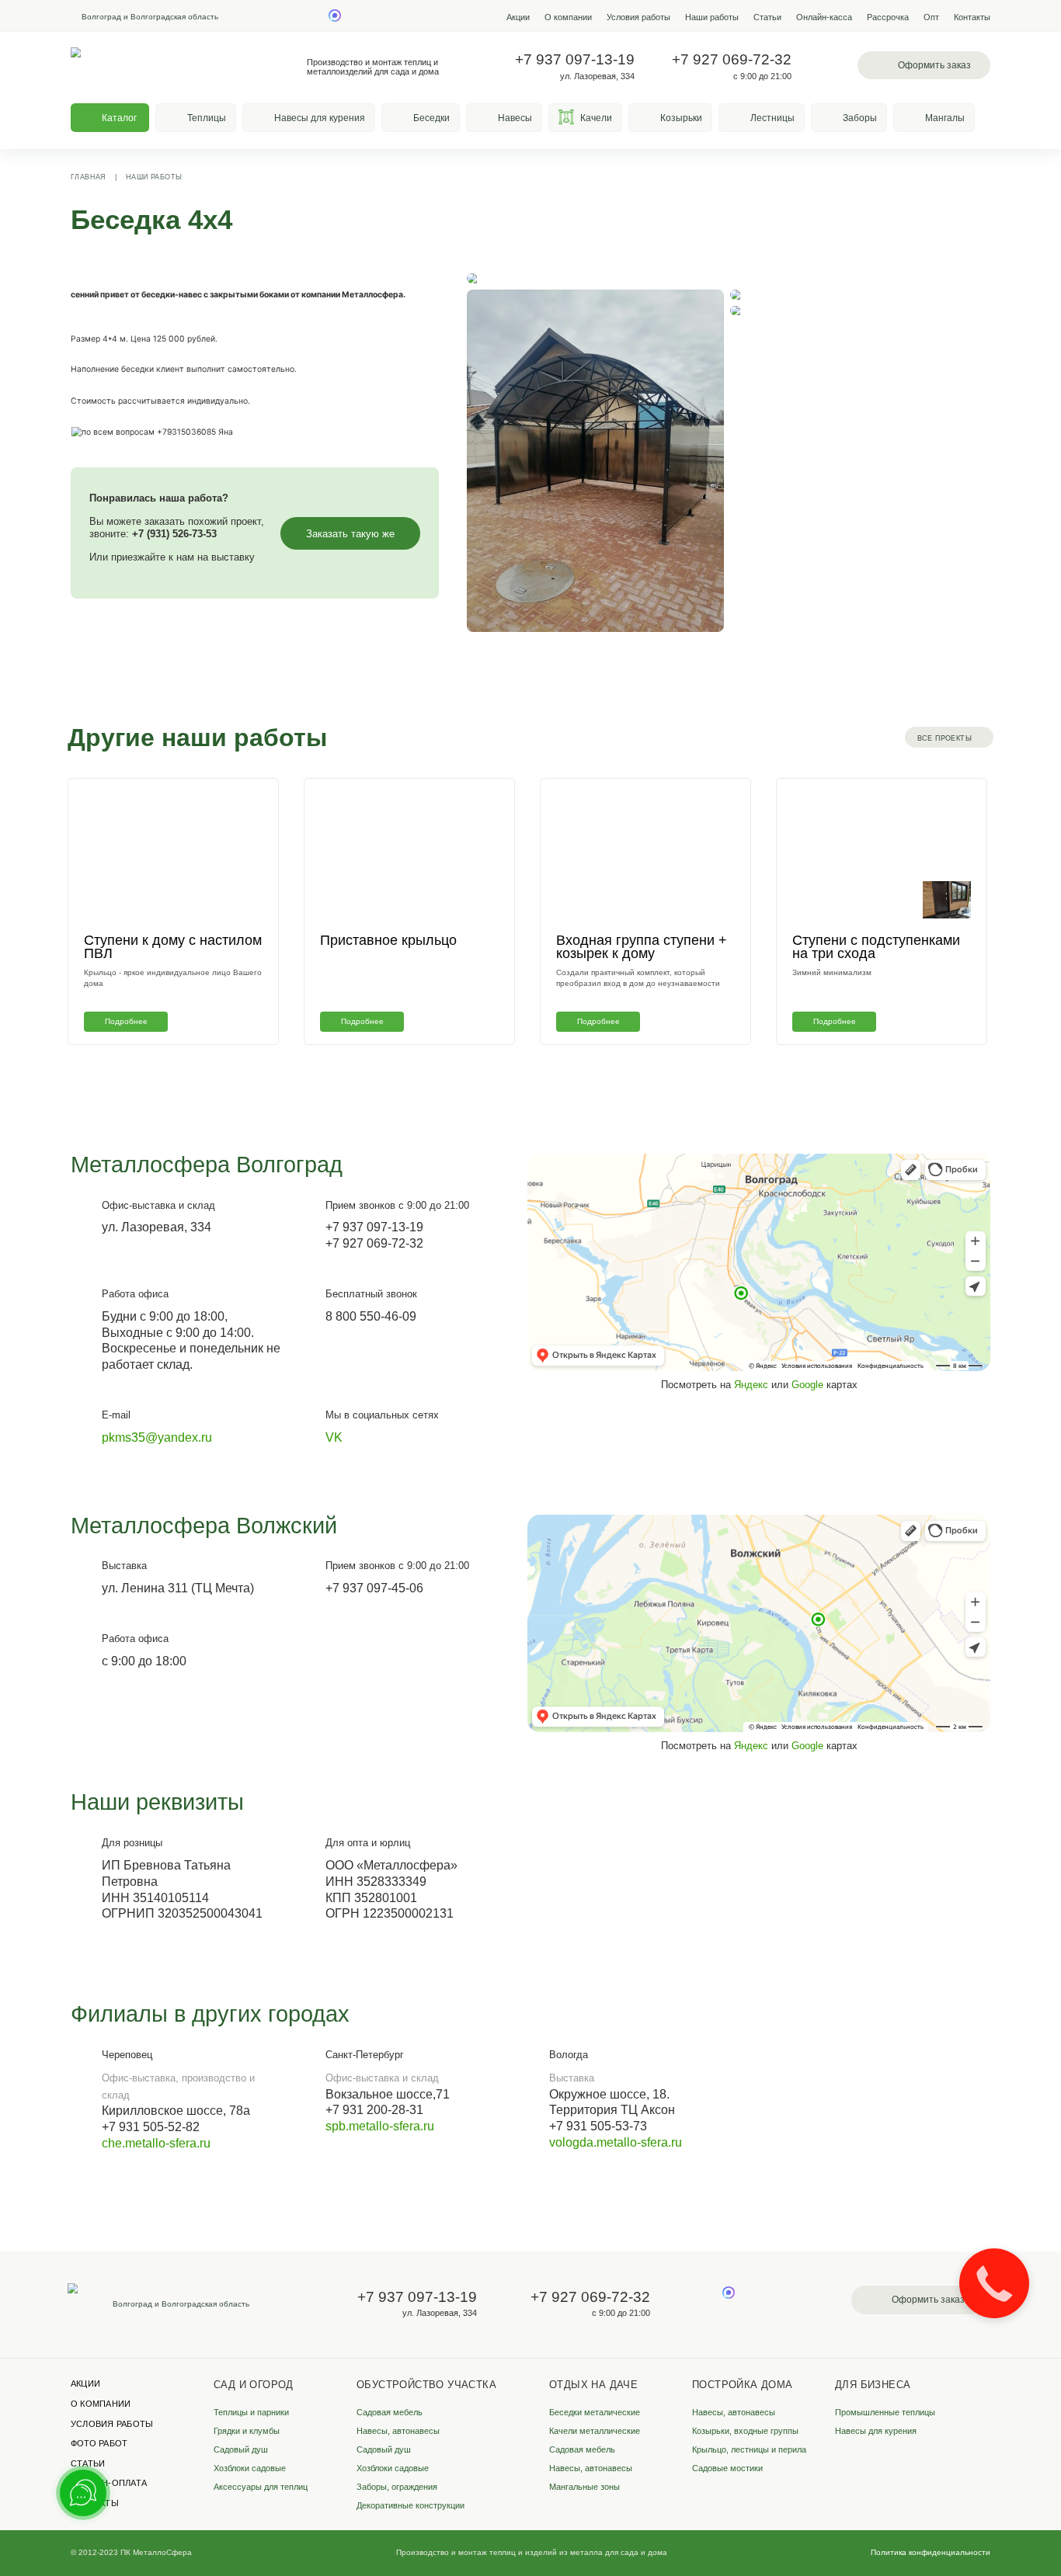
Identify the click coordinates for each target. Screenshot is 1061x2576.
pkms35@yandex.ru (157, 1437)
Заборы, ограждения (397, 2487)
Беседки (431, 118)
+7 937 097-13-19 (575, 59)
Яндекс (751, 1385)
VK (334, 1437)
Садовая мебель (390, 2412)
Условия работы (638, 17)
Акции (518, 17)
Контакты (972, 17)
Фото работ (99, 2443)
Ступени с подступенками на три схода (876, 947)
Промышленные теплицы (885, 2412)
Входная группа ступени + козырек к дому (642, 947)
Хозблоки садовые (250, 2468)
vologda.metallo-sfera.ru (616, 2142)
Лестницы (772, 118)
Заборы (860, 118)
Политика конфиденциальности (931, 2552)
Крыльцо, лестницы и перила (749, 2449)
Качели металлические (595, 2431)
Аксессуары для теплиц (261, 2487)
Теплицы (207, 118)
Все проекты (944, 738)
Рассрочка (888, 17)
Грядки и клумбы (247, 2431)
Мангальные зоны (584, 2487)
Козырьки (681, 118)
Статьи (767, 17)
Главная (89, 177)
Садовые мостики (727, 2468)
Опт (931, 17)
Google (807, 1385)
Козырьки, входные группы (745, 2431)
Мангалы (945, 118)
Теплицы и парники (251, 2412)
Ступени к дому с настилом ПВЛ (173, 947)
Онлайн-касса (824, 17)
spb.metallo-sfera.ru (380, 2126)
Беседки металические (595, 2412)
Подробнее (126, 1021)
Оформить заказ (934, 65)
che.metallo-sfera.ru (156, 2143)
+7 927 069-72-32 (732, 59)
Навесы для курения (320, 118)
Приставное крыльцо (388, 940)
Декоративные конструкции (410, 2505)
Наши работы (712, 17)
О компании (568, 17)
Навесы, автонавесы (398, 2431)
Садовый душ (241, 2449)
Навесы (515, 118)
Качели (596, 118)
